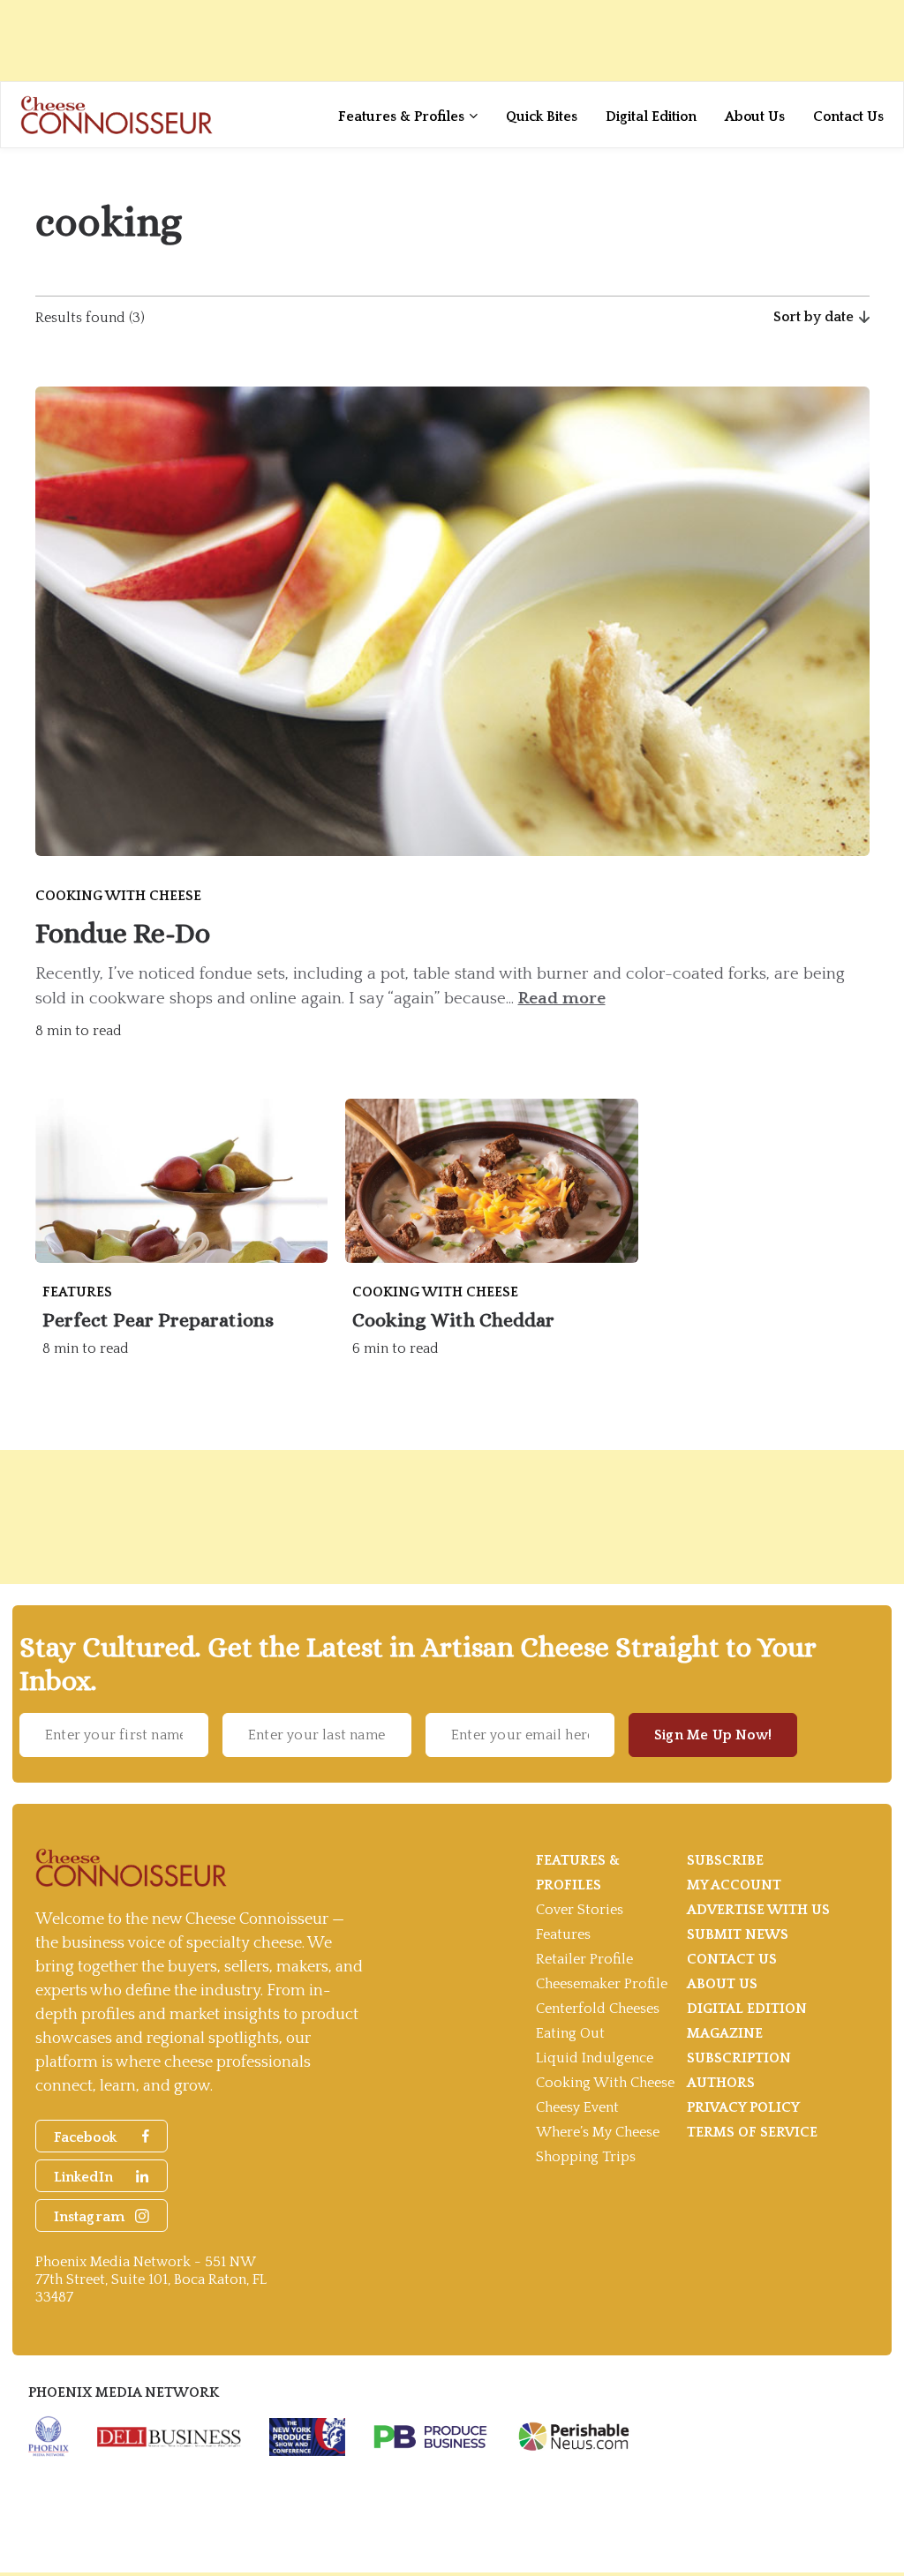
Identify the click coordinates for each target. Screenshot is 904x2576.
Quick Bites (542, 116)
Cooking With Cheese (605, 2083)
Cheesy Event (577, 2107)
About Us (755, 116)
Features (563, 1934)
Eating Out (570, 2033)
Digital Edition (651, 116)
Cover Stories (580, 1910)
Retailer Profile (584, 1959)
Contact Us (848, 116)
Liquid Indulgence (595, 2058)
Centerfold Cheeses (598, 2009)
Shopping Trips (586, 2157)
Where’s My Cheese (598, 2132)
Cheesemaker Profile (602, 1984)
